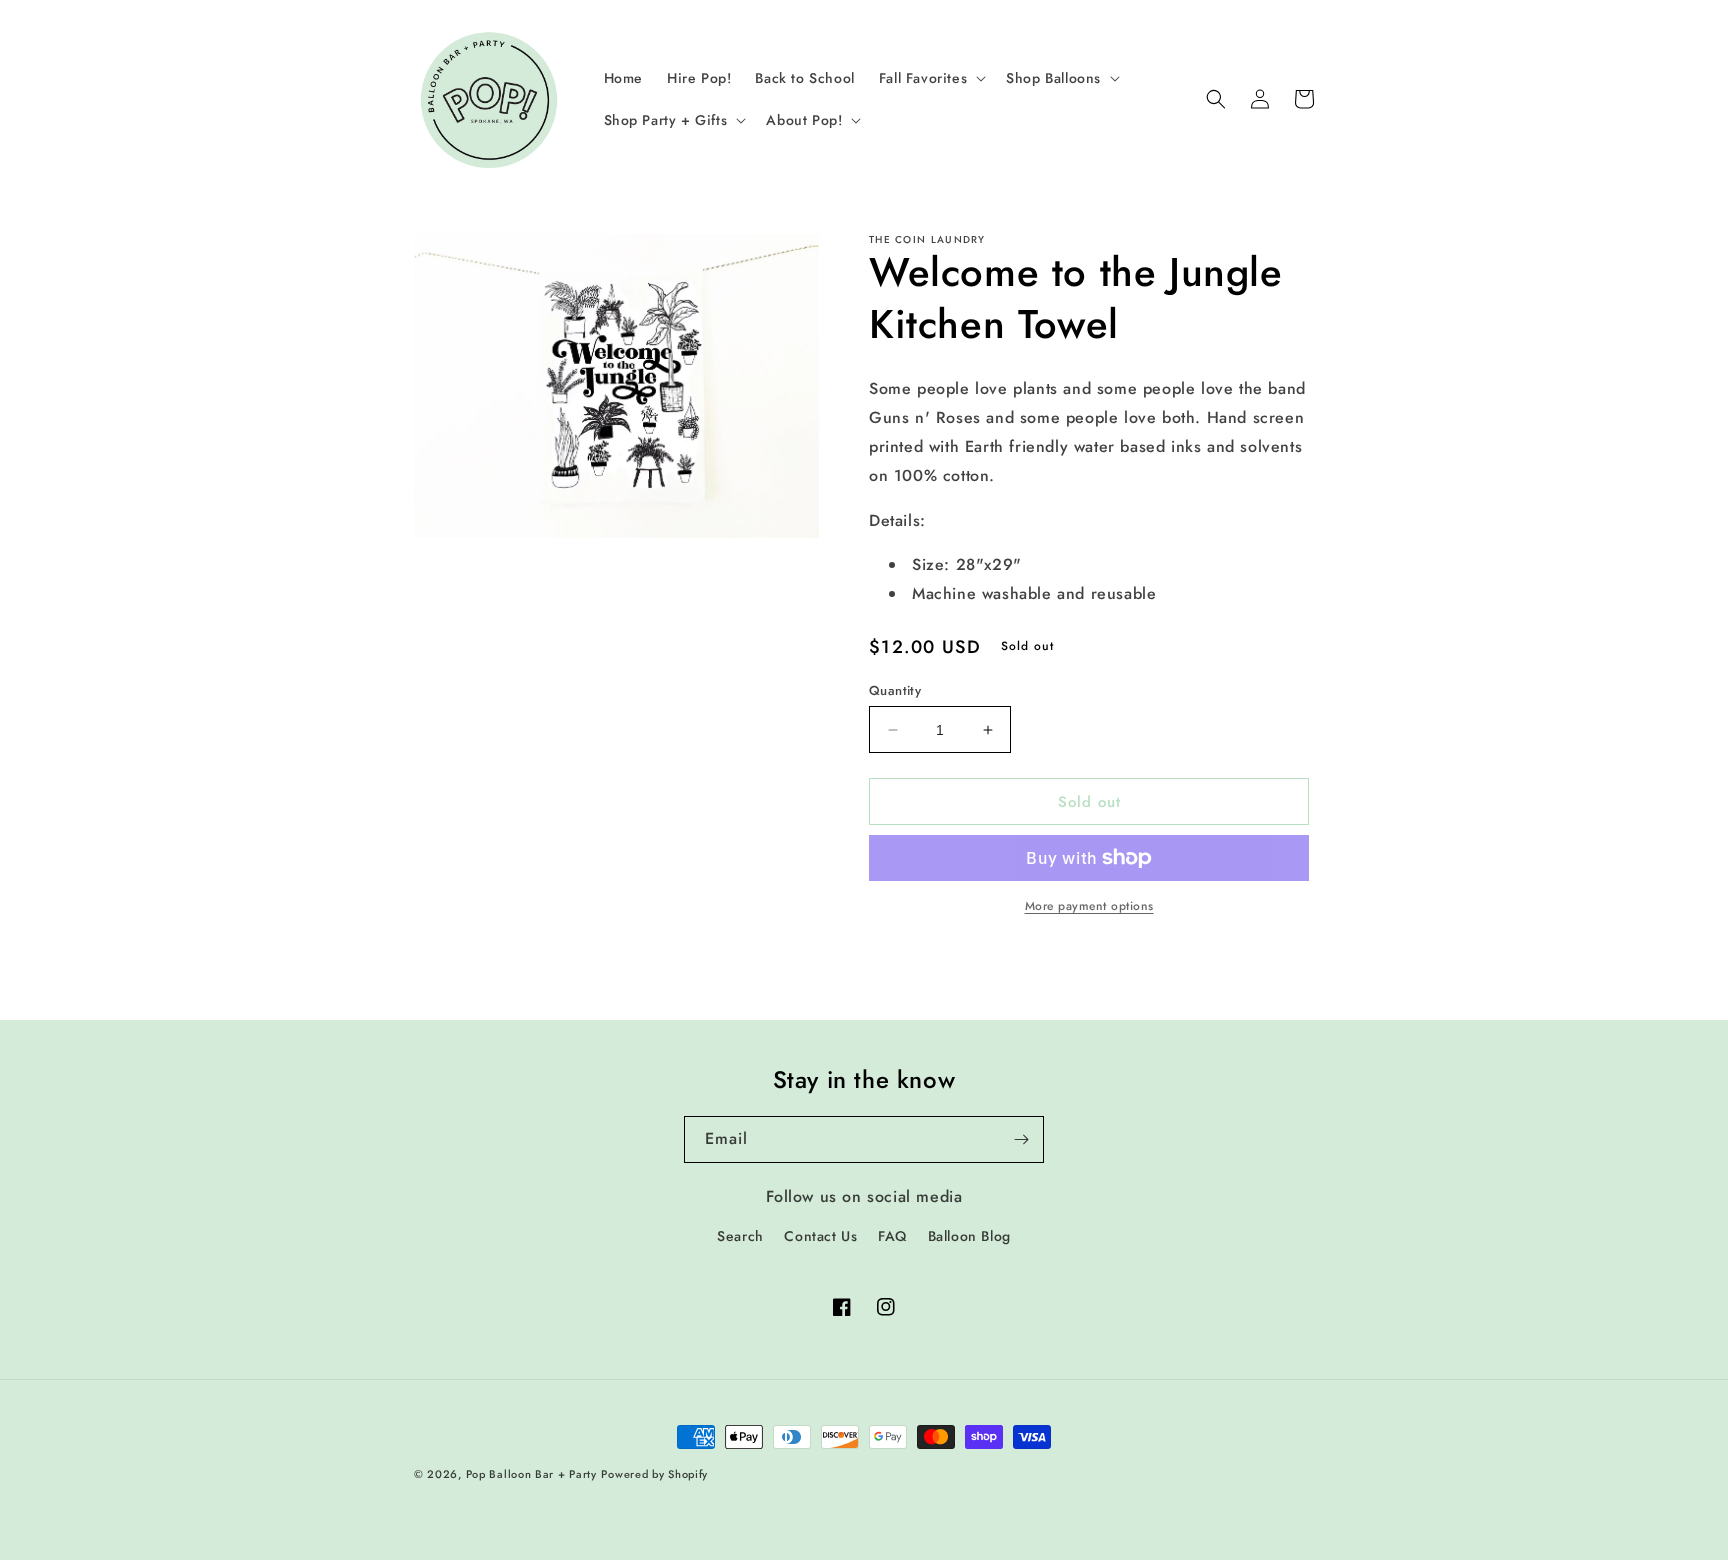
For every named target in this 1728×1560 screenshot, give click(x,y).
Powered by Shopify (654, 1474)
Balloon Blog (969, 1236)
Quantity (895, 690)
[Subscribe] (1021, 1139)
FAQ (892, 1236)
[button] (930, 78)
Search (740, 1236)
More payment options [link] (1089, 906)
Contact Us (820, 1236)
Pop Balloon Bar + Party (531, 1474)
